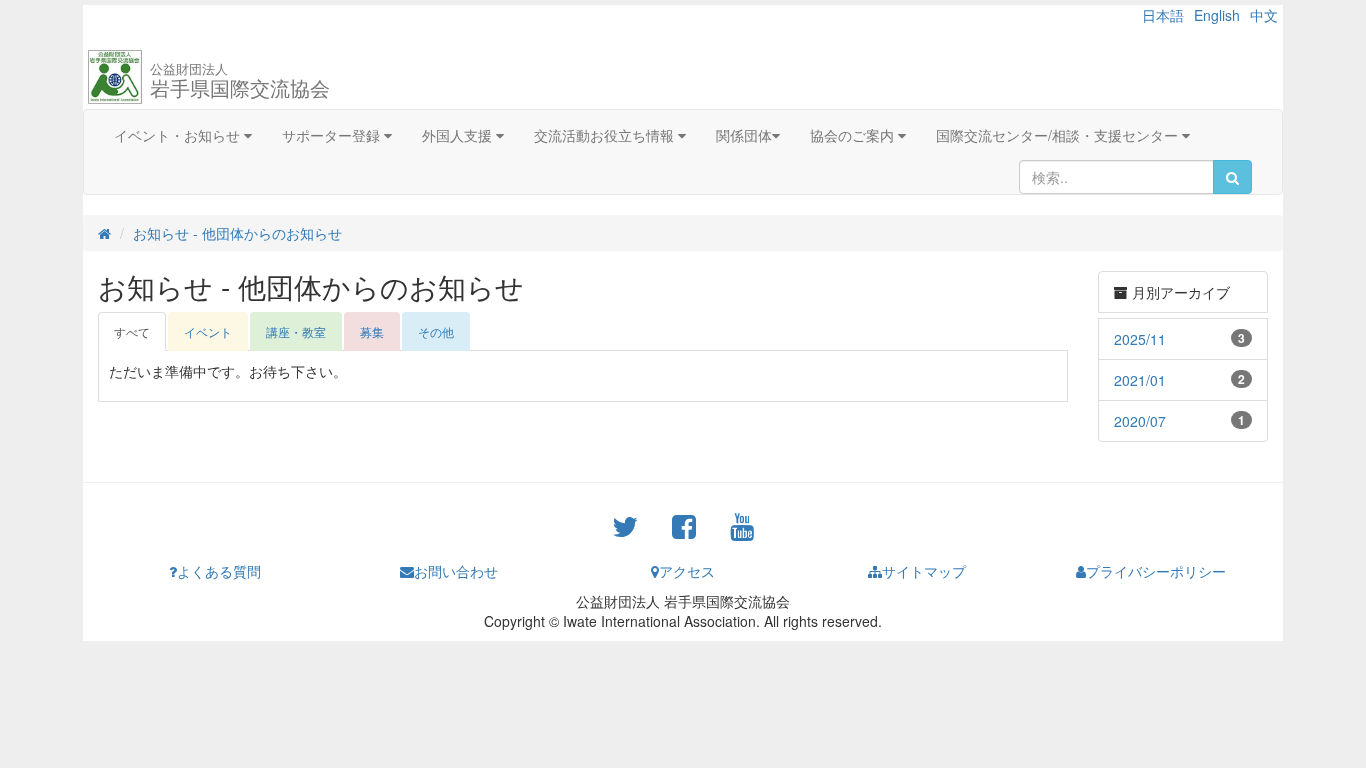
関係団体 (744, 135)
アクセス (687, 571)
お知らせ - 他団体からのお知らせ (237, 233)
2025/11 (1140, 339)
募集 (372, 331)
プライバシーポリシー (1156, 571)
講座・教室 (296, 331)
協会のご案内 (854, 135)
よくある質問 (219, 571)
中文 (1264, 15)
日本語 (1163, 15)
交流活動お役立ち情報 (606, 135)
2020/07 (1140, 421)
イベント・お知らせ (179, 135)
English (1217, 15)
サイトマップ (924, 571)
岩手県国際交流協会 (240, 80)
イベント (208, 331)
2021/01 (1140, 380)
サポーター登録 (333, 135)
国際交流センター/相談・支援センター (1059, 135)
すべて (132, 331)
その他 (436, 331)
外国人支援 (459, 135)
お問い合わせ (456, 571)
